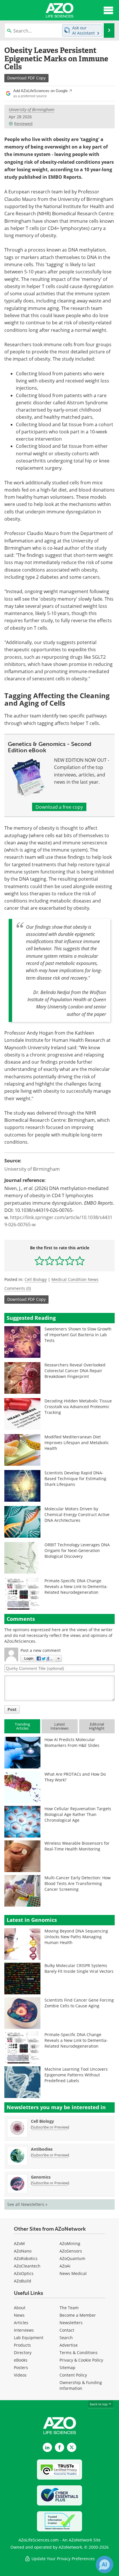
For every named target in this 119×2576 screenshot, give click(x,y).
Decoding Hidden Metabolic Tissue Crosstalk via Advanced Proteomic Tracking (78, 1407)
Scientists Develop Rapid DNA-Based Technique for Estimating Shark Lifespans (75, 1479)
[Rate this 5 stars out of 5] (80, 1261)
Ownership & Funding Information (81, 2385)
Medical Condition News (75, 1279)
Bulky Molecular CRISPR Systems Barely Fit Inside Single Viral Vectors (79, 1968)
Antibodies (42, 2149)
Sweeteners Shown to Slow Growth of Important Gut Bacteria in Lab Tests (78, 1335)
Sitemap (67, 2367)
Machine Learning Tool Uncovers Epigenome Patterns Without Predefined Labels (76, 2075)
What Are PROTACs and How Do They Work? (75, 1777)
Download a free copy (59, 807)
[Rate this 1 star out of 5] (39, 1261)
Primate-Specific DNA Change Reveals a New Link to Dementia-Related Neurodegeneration (76, 1586)
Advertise (69, 2345)
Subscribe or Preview (50, 2127)
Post (12, 1709)
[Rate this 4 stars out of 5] (70, 1261)
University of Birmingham (31, 110)
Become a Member (78, 2315)
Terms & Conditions (79, 2353)
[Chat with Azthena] (105, 2564)
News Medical (73, 2273)
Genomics (41, 2177)
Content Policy (73, 2375)
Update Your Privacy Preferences (63, 2559)
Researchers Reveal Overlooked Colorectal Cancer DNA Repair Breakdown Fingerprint (75, 1371)
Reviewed (23, 124)
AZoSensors (71, 2251)
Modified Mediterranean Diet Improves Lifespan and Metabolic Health (77, 1443)
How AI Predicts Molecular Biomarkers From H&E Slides (72, 1742)
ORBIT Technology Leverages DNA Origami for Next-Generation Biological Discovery (77, 1550)
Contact (67, 2330)
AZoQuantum (72, 2258)
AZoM (19, 2243)
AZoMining (70, 2243)
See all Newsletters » (27, 2204)
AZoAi (65, 2266)
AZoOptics (24, 2273)
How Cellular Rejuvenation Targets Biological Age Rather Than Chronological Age (78, 1814)
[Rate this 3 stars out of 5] (60, 1261)
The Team (69, 2308)
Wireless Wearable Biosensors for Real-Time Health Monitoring (77, 1846)
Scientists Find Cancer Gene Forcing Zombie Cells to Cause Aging (79, 2003)
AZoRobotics (26, 2258)
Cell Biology (36, 1279)
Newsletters (71, 2323)
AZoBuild (23, 2281)
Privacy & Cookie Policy (81, 2360)
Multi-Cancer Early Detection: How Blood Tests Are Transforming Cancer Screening (78, 1883)
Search (66, 2338)
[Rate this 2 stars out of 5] (50, 1261)
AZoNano (23, 2251)
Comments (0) (18, 1288)
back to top (99, 2404)
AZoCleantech (27, 2266)
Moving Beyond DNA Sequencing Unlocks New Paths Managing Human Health (76, 1937)
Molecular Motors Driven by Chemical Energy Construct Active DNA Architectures (77, 1514)
